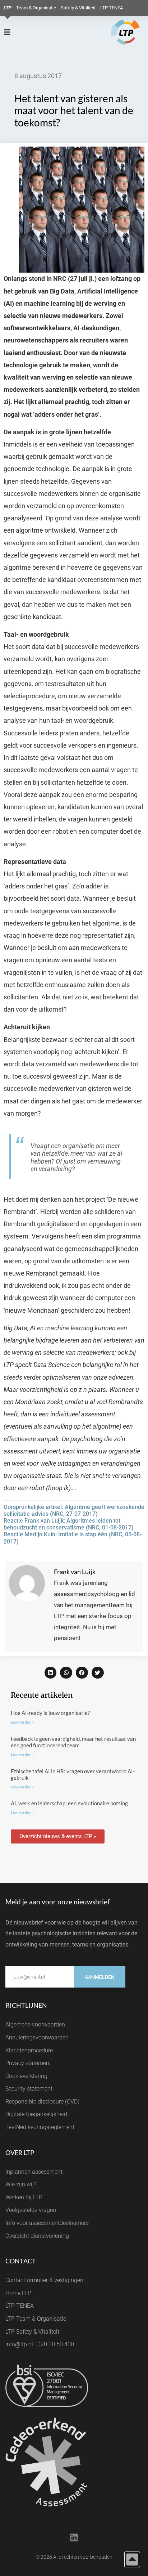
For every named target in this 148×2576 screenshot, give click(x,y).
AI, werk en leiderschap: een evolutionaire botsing (69, 1803)
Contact (21, 2261)
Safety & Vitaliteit (78, 8)
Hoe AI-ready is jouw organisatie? (50, 1713)
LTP (8, 8)
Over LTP (20, 2152)
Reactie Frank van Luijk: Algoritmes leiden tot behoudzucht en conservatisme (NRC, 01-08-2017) (69, 1524)
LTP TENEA (112, 8)
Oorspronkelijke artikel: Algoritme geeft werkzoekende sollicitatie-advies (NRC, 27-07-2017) (74, 1510)
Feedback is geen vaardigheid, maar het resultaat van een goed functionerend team (73, 1742)
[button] (51, 1673)
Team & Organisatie (36, 8)
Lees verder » (22, 1722)
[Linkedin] (74, 2538)
